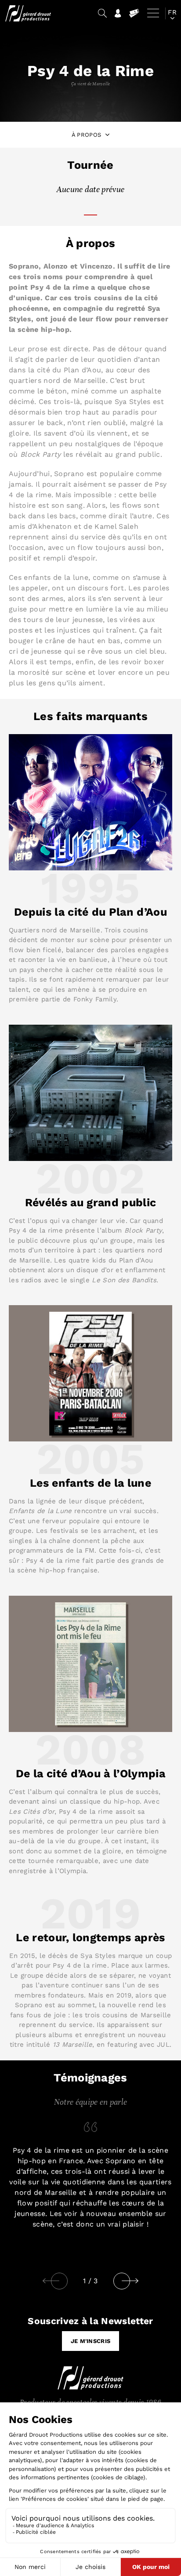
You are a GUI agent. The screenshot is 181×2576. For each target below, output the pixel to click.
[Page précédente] (51, 2281)
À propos (87, 135)
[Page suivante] (143, 2281)
